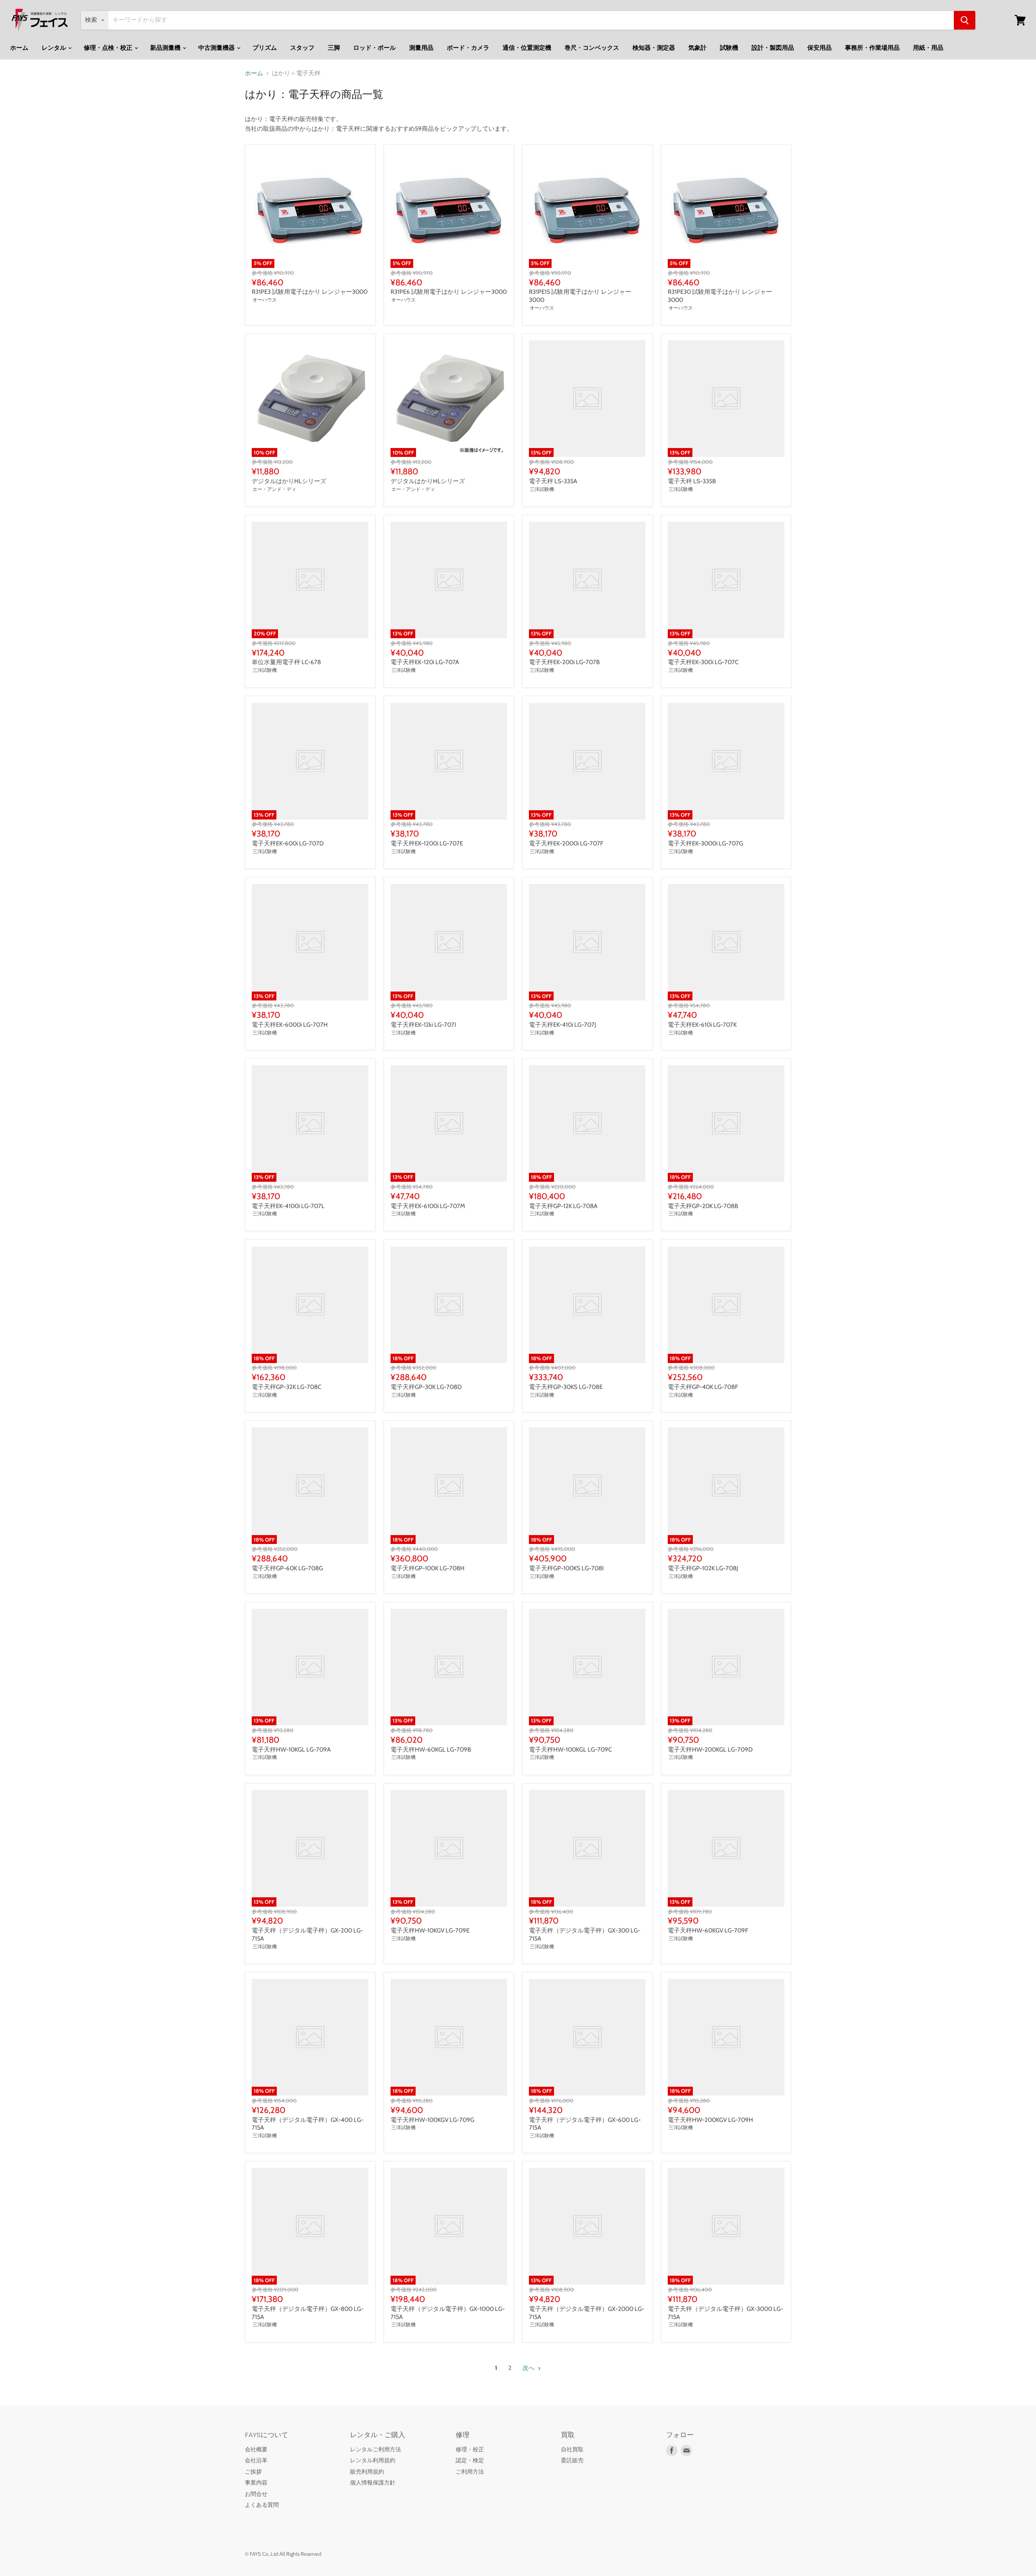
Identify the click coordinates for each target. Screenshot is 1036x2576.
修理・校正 (470, 2449)
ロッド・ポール (375, 48)
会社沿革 (256, 2460)
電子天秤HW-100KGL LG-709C (570, 1750)
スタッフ (302, 48)
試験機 (729, 48)
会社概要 (256, 2449)
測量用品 (421, 48)
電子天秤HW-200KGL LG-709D (710, 1750)
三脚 (334, 48)
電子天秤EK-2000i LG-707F (566, 843)
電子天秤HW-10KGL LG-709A (291, 1750)
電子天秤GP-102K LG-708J (703, 1568)
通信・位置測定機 (527, 48)
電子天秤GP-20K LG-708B (703, 1206)
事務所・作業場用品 (872, 48)
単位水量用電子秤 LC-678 (286, 662)
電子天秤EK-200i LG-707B (564, 662)
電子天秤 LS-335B (692, 481)
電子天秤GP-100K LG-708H (428, 1568)
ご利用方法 (470, 2472)
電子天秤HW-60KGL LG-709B (431, 1750)
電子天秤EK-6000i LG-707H (290, 1025)
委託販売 (572, 2460)
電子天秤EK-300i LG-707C (703, 662)
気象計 (697, 48)
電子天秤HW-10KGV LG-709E (430, 1930)
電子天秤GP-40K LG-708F (703, 1387)
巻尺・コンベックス (592, 48)
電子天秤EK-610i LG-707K (702, 1025)
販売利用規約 (367, 2472)
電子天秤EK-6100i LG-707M (428, 1206)
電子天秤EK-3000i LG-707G (705, 843)
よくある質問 (262, 2505)
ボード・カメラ (468, 48)
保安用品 (819, 48)
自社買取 (572, 2449)
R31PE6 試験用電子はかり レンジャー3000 (449, 292)
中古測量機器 (217, 48)
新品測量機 (166, 48)
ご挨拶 (253, 2472)
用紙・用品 (928, 48)
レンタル (54, 48)
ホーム (19, 48)
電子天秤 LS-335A (553, 481)
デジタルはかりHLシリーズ (289, 481)
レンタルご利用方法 (376, 2449)
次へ (529, 2368)
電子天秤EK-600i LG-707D (288, 843)
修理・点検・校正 (109, 48)
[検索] (965, 20)
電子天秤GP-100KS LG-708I (566, 1568)
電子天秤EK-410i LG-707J (563, 1025)
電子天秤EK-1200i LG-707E (427, 843)
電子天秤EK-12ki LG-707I (423, 1025)
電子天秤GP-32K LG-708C (287, 1387)
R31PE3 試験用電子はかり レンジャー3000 (310, 292)
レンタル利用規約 (373, 2460)
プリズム (265, 48)
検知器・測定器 (654, 48)
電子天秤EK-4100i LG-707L (288, 1206)
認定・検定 (470, 2460)
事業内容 (256, 2483)
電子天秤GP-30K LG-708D (426, 1387)
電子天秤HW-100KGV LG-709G (432, 2120)
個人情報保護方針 (373, 2483)
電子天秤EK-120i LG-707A (425, 662)
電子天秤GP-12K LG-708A (563, 1206)
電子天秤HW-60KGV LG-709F (708, 1930)
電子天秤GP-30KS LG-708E (566, 1387)
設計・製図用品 (773, 48)
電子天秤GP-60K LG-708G (287, 1568)
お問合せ (256, 2494)
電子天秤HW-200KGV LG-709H (710, 2120)
